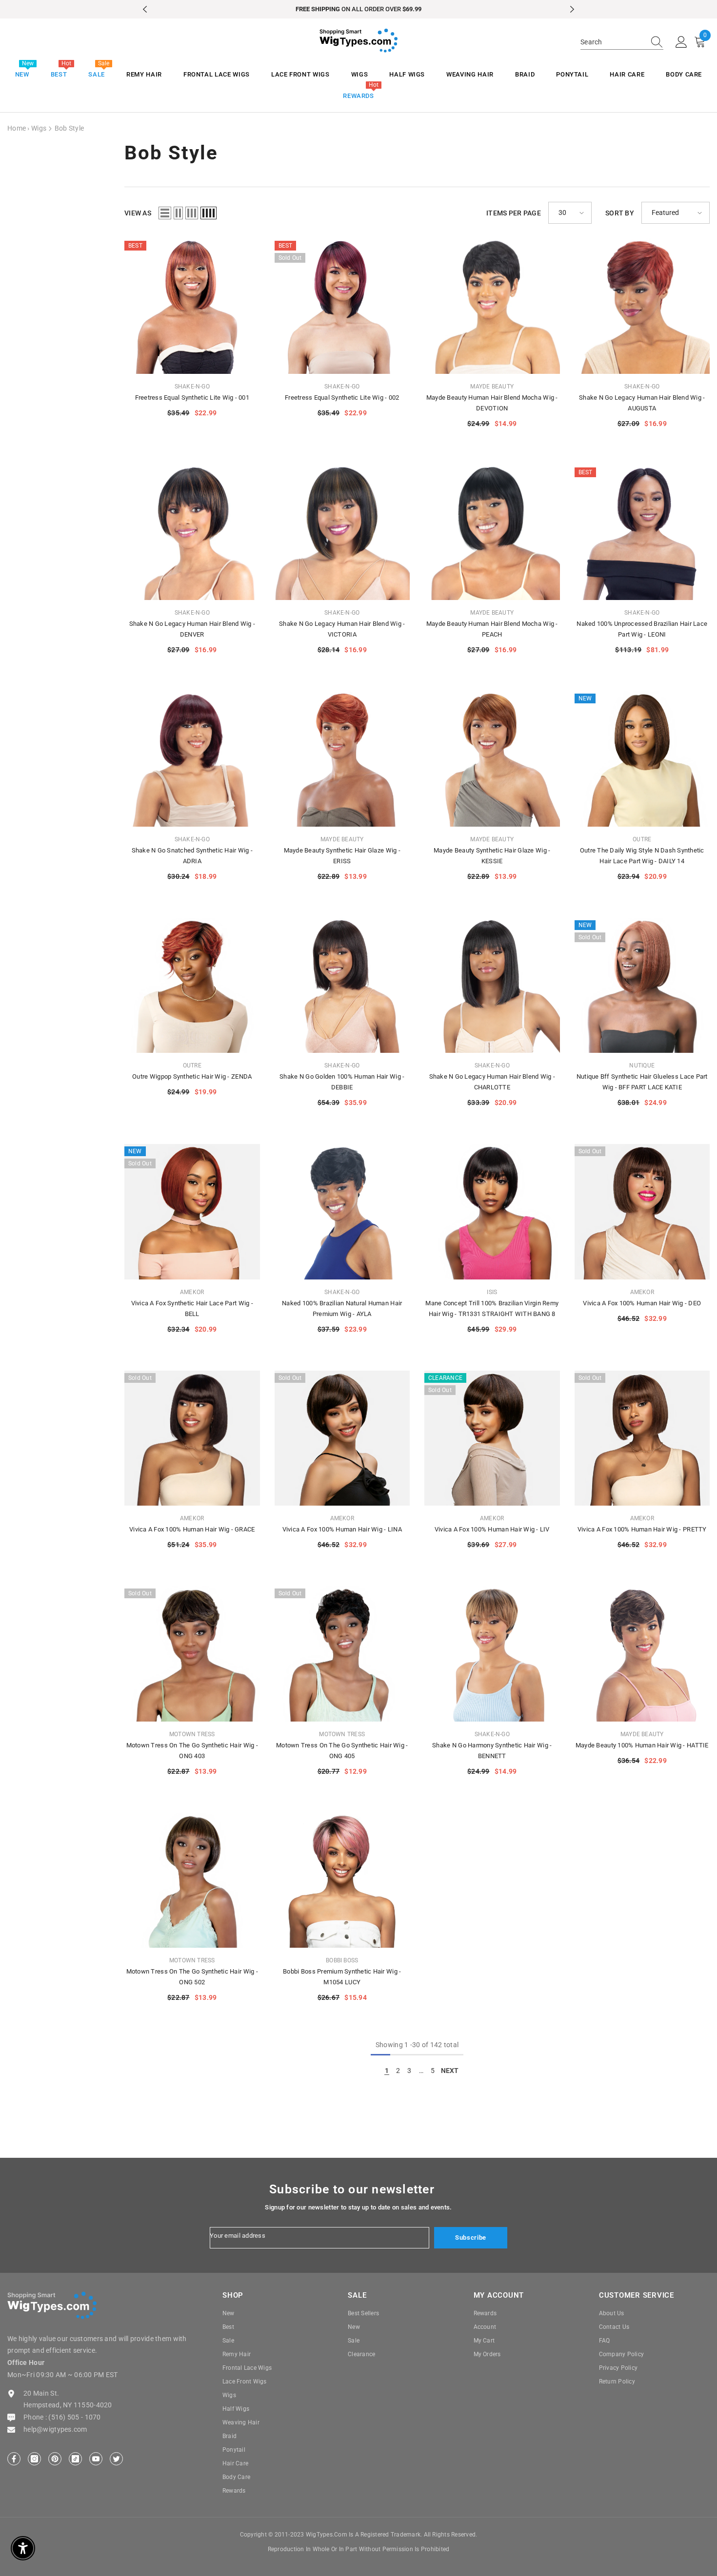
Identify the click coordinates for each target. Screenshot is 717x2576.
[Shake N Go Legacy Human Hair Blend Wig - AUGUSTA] (642, 306)
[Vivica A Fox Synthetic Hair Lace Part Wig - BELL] (192, 1212)
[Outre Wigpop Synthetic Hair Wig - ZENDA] (192, 986)
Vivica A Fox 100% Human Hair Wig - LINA (342, 1529)
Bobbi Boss (342, 1960)
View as (138, 213)
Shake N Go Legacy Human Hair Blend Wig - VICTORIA (342, 629)
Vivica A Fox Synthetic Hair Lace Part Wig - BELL (192, 1308)
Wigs (39, 128)
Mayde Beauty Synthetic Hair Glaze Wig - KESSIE (492, 856)
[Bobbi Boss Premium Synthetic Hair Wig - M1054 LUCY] (342, 1880)
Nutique (642, 1065)
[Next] (572, 9)
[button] (165, 213)
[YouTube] (96, 2459)
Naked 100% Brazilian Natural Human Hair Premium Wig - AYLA (342, 1308)
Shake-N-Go (192, 387)
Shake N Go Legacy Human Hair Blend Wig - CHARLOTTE (492, 1082)
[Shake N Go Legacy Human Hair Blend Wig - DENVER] (192, 533)
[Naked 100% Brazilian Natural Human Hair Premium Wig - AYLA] (342, 1212)
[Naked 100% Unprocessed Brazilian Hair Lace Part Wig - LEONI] (642, 533)
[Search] (622, 42)
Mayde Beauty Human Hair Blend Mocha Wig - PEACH (492, 629)
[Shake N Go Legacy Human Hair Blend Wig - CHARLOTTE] (492, 986)
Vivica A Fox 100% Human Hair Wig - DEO (642, 1303)
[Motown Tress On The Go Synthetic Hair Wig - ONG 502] (192, 1880)
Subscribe (471, 2237)
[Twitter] (116, 2459)
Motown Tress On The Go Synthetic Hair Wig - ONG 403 (192, 1751)
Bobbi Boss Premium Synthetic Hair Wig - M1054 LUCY (342, 1977)
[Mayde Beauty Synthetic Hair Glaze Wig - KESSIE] (492, 759)
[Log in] (681, 42)
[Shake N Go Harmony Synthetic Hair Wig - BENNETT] (492, 1654)
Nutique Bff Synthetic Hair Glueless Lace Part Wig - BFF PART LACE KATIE (642, 1082)
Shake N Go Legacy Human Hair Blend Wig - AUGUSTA (642, 403)
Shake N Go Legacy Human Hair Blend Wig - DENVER (192, 629)
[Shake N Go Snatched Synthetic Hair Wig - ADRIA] (192, 759)
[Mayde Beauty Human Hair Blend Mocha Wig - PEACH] (492, 533)
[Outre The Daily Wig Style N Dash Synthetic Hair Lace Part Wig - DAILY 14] (642, 759)
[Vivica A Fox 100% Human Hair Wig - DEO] (642, 1212)
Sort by (620, 213)
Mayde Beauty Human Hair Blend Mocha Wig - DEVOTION (492, 403)
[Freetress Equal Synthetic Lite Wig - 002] (342, 306)
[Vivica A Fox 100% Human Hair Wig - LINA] (342, 1438)
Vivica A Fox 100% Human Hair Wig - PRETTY (642, 1529)
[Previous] (145, 9)
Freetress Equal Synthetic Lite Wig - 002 (342, 397)
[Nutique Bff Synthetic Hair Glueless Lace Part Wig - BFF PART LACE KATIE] (642, 986)
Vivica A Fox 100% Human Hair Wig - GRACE (192, 1529)
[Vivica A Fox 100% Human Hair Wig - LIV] (492, 1438)
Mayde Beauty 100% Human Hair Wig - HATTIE (642, 1745)
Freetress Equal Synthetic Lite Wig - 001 (192, 397)
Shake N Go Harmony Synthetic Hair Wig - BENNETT (492, 1751)
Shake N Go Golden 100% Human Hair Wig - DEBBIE (342, 1082)
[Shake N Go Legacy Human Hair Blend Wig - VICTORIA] (342, 533)
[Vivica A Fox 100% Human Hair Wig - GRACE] (192, 1438)
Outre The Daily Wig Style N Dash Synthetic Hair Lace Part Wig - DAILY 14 (642, 856)
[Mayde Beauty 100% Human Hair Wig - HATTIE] (642, 1654)
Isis (492, 1292)
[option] (358, 9)
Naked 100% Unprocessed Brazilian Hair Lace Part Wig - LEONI (642, 629)
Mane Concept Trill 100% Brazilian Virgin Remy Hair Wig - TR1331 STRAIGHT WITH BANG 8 (492, 1308)
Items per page (514, 213)
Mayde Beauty (492, 387)
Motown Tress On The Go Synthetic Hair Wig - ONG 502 (192, 1977)
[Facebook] (14, 2459)
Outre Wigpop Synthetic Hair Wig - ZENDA (192, 1076)
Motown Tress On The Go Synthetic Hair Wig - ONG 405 (342, 1751)
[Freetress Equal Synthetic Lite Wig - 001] (192, 306)
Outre (642, 839)
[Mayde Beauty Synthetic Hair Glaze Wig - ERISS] (342, 759)
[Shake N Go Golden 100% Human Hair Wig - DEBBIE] (342, 986)
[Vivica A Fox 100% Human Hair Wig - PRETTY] (642, 1438)
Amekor (192, 1292)
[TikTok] (75, 2459)
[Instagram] (34, 2459)
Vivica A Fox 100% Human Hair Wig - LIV (492, 1529)
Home (17, 128)
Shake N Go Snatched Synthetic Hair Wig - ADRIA (192, 856)
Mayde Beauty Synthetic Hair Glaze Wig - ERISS (342, 856)
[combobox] (613, 42)
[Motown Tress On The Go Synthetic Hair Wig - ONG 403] (192, 1654)
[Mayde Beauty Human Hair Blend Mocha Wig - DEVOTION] (492, 306)
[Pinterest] (55, 2459)
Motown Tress (192, 1734)
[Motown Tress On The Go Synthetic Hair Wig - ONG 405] (342, 1654)
